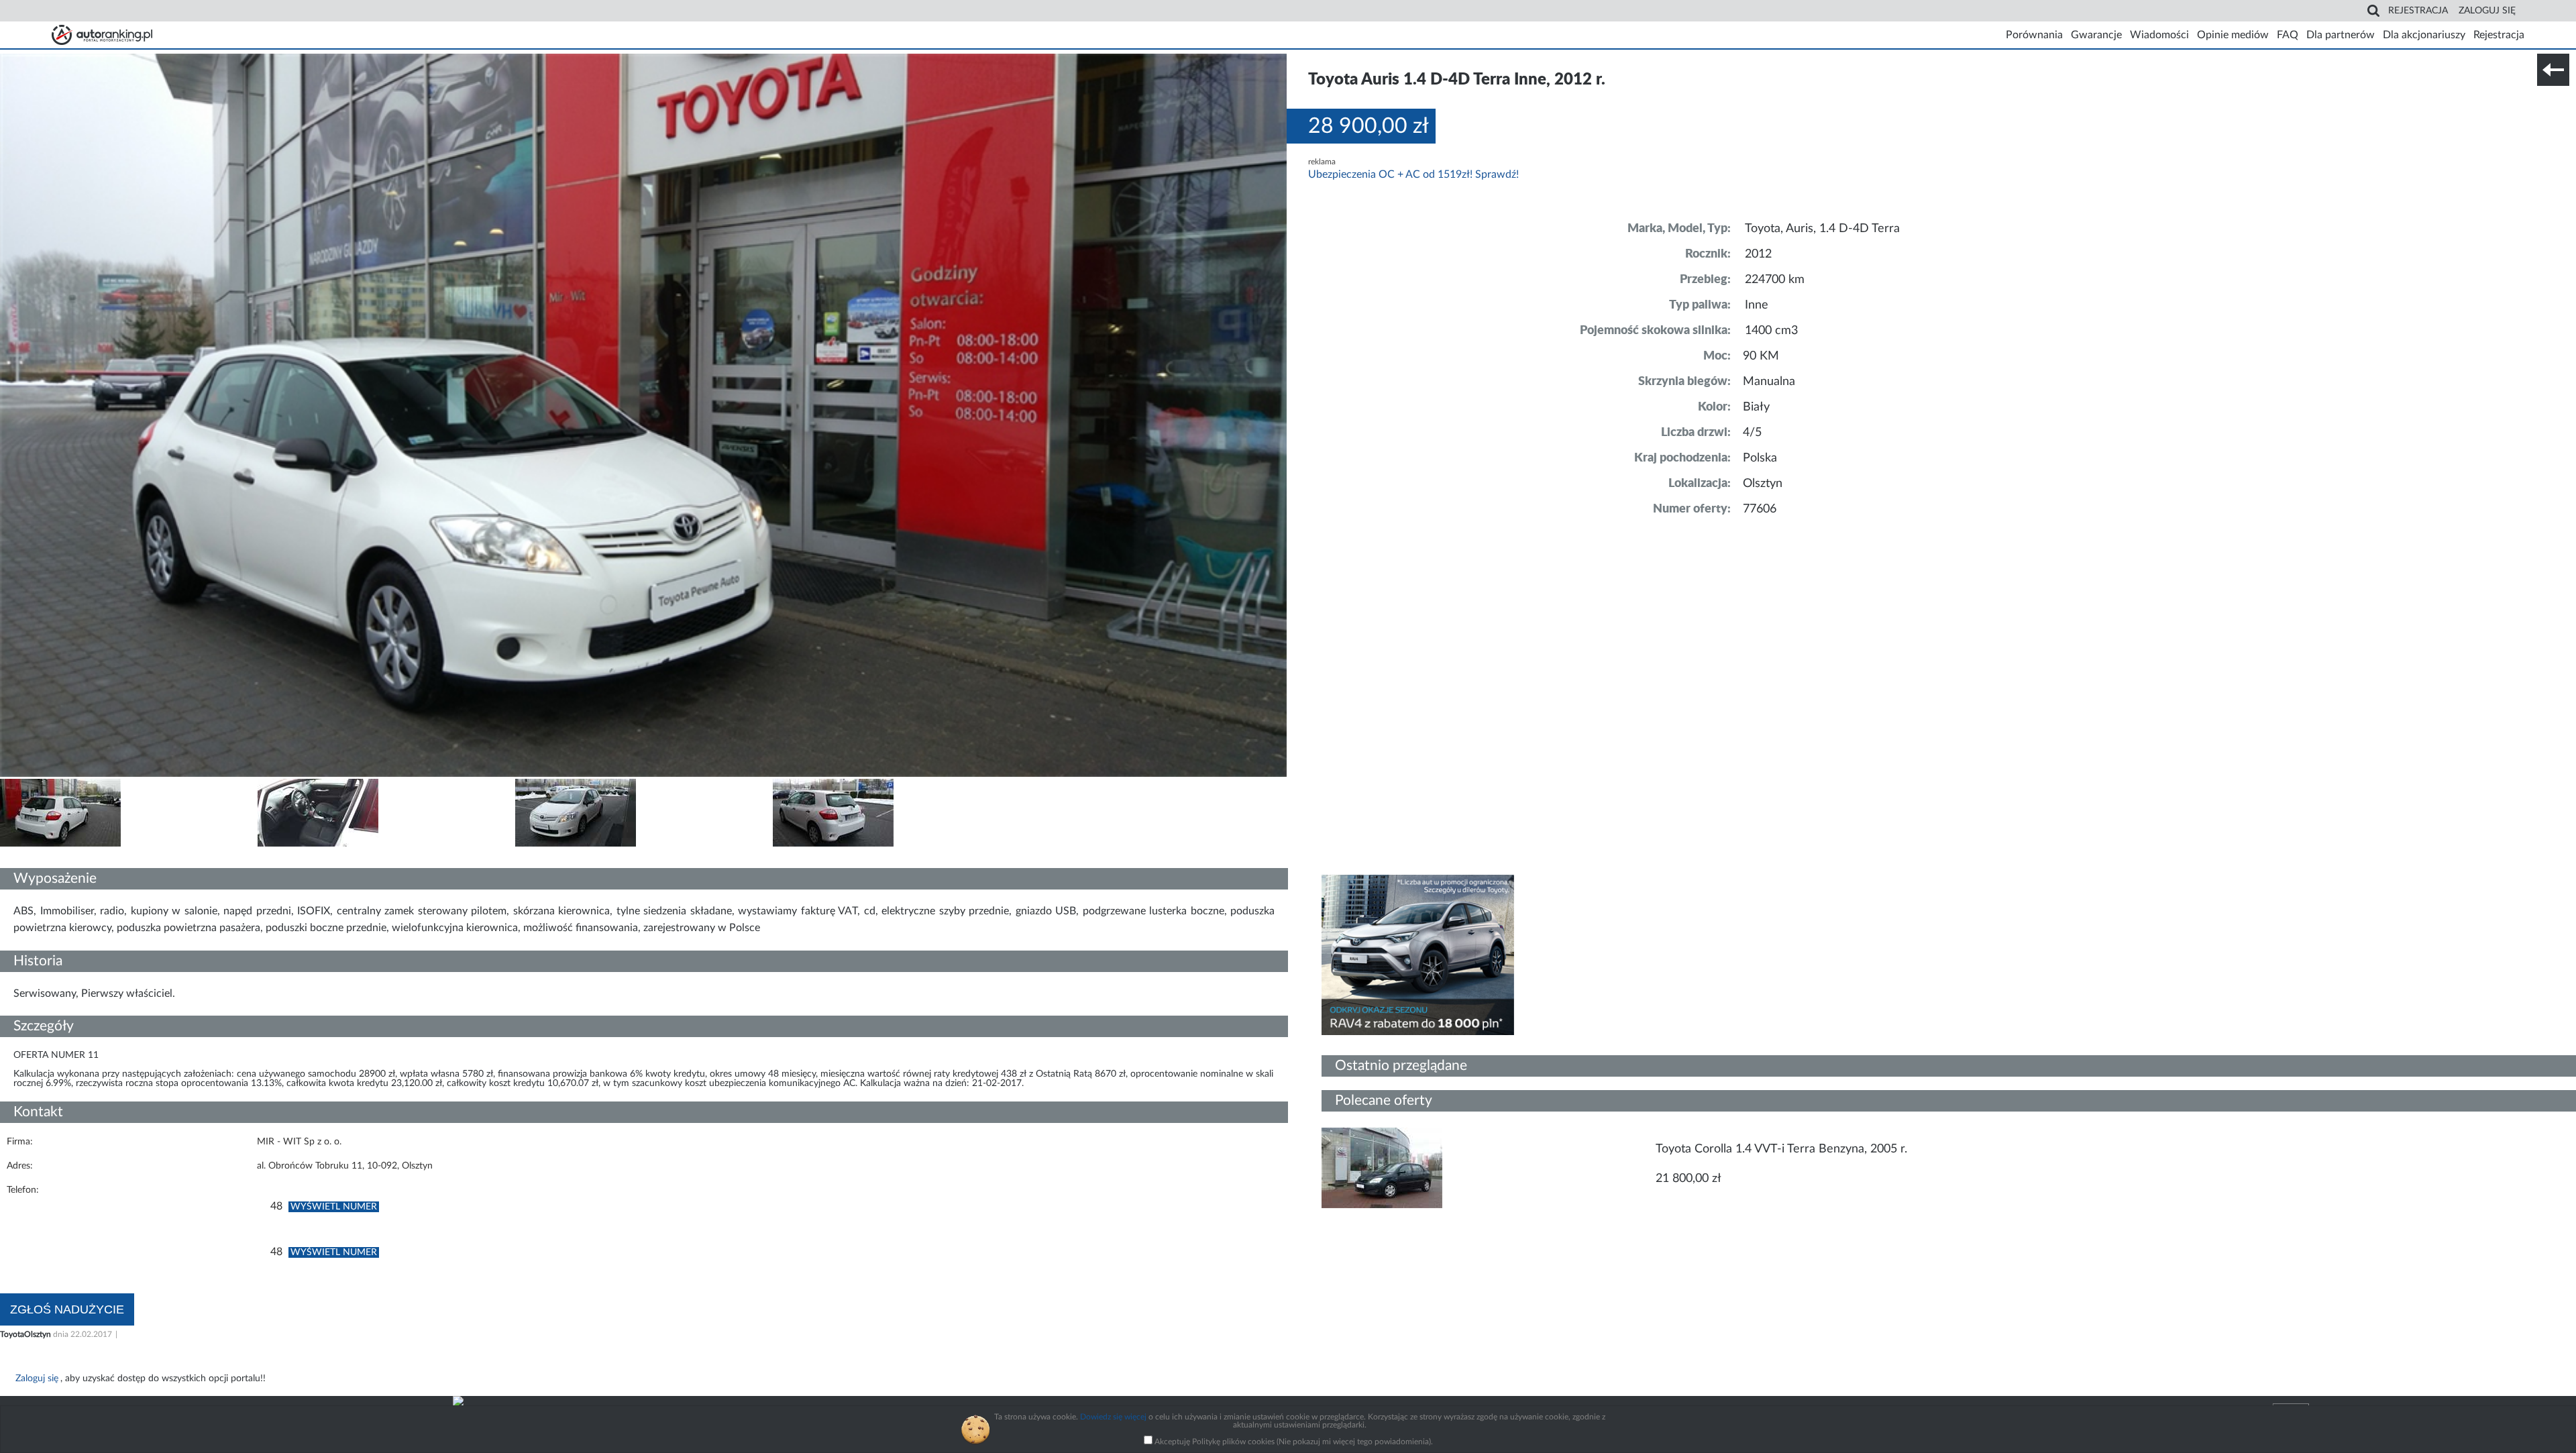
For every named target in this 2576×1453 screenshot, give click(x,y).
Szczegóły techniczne (46, 857)
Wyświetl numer (334, 1207)
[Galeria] (60, 844)
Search (2373, 11)
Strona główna (102, 35)
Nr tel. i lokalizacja (133, 857)
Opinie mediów (2233, 35)
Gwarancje (2096, 35)
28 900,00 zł (1368, 126)
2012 (1758, 254)
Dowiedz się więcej (1113, 1417)
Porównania (2034, 35)
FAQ (2288, 35)
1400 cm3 (1771, 331)
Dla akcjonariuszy (2424, 35)
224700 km (1775, 280)
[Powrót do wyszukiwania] (2553, 70)
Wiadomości (2159, 35)
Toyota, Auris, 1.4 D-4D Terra (1822, 229)
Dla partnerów (2341, 35)
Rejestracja (2418, 11)
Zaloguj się (2487, 11)
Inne (1757, 305)
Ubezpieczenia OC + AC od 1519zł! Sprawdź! (1413, 174)
